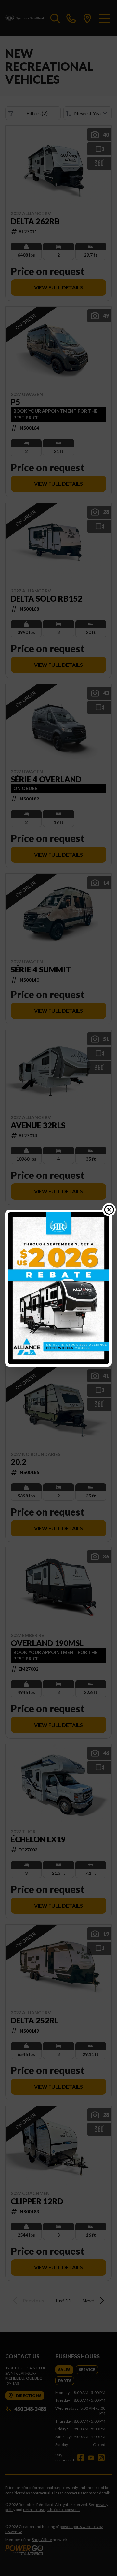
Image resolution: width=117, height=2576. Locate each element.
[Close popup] (109, 1210)
